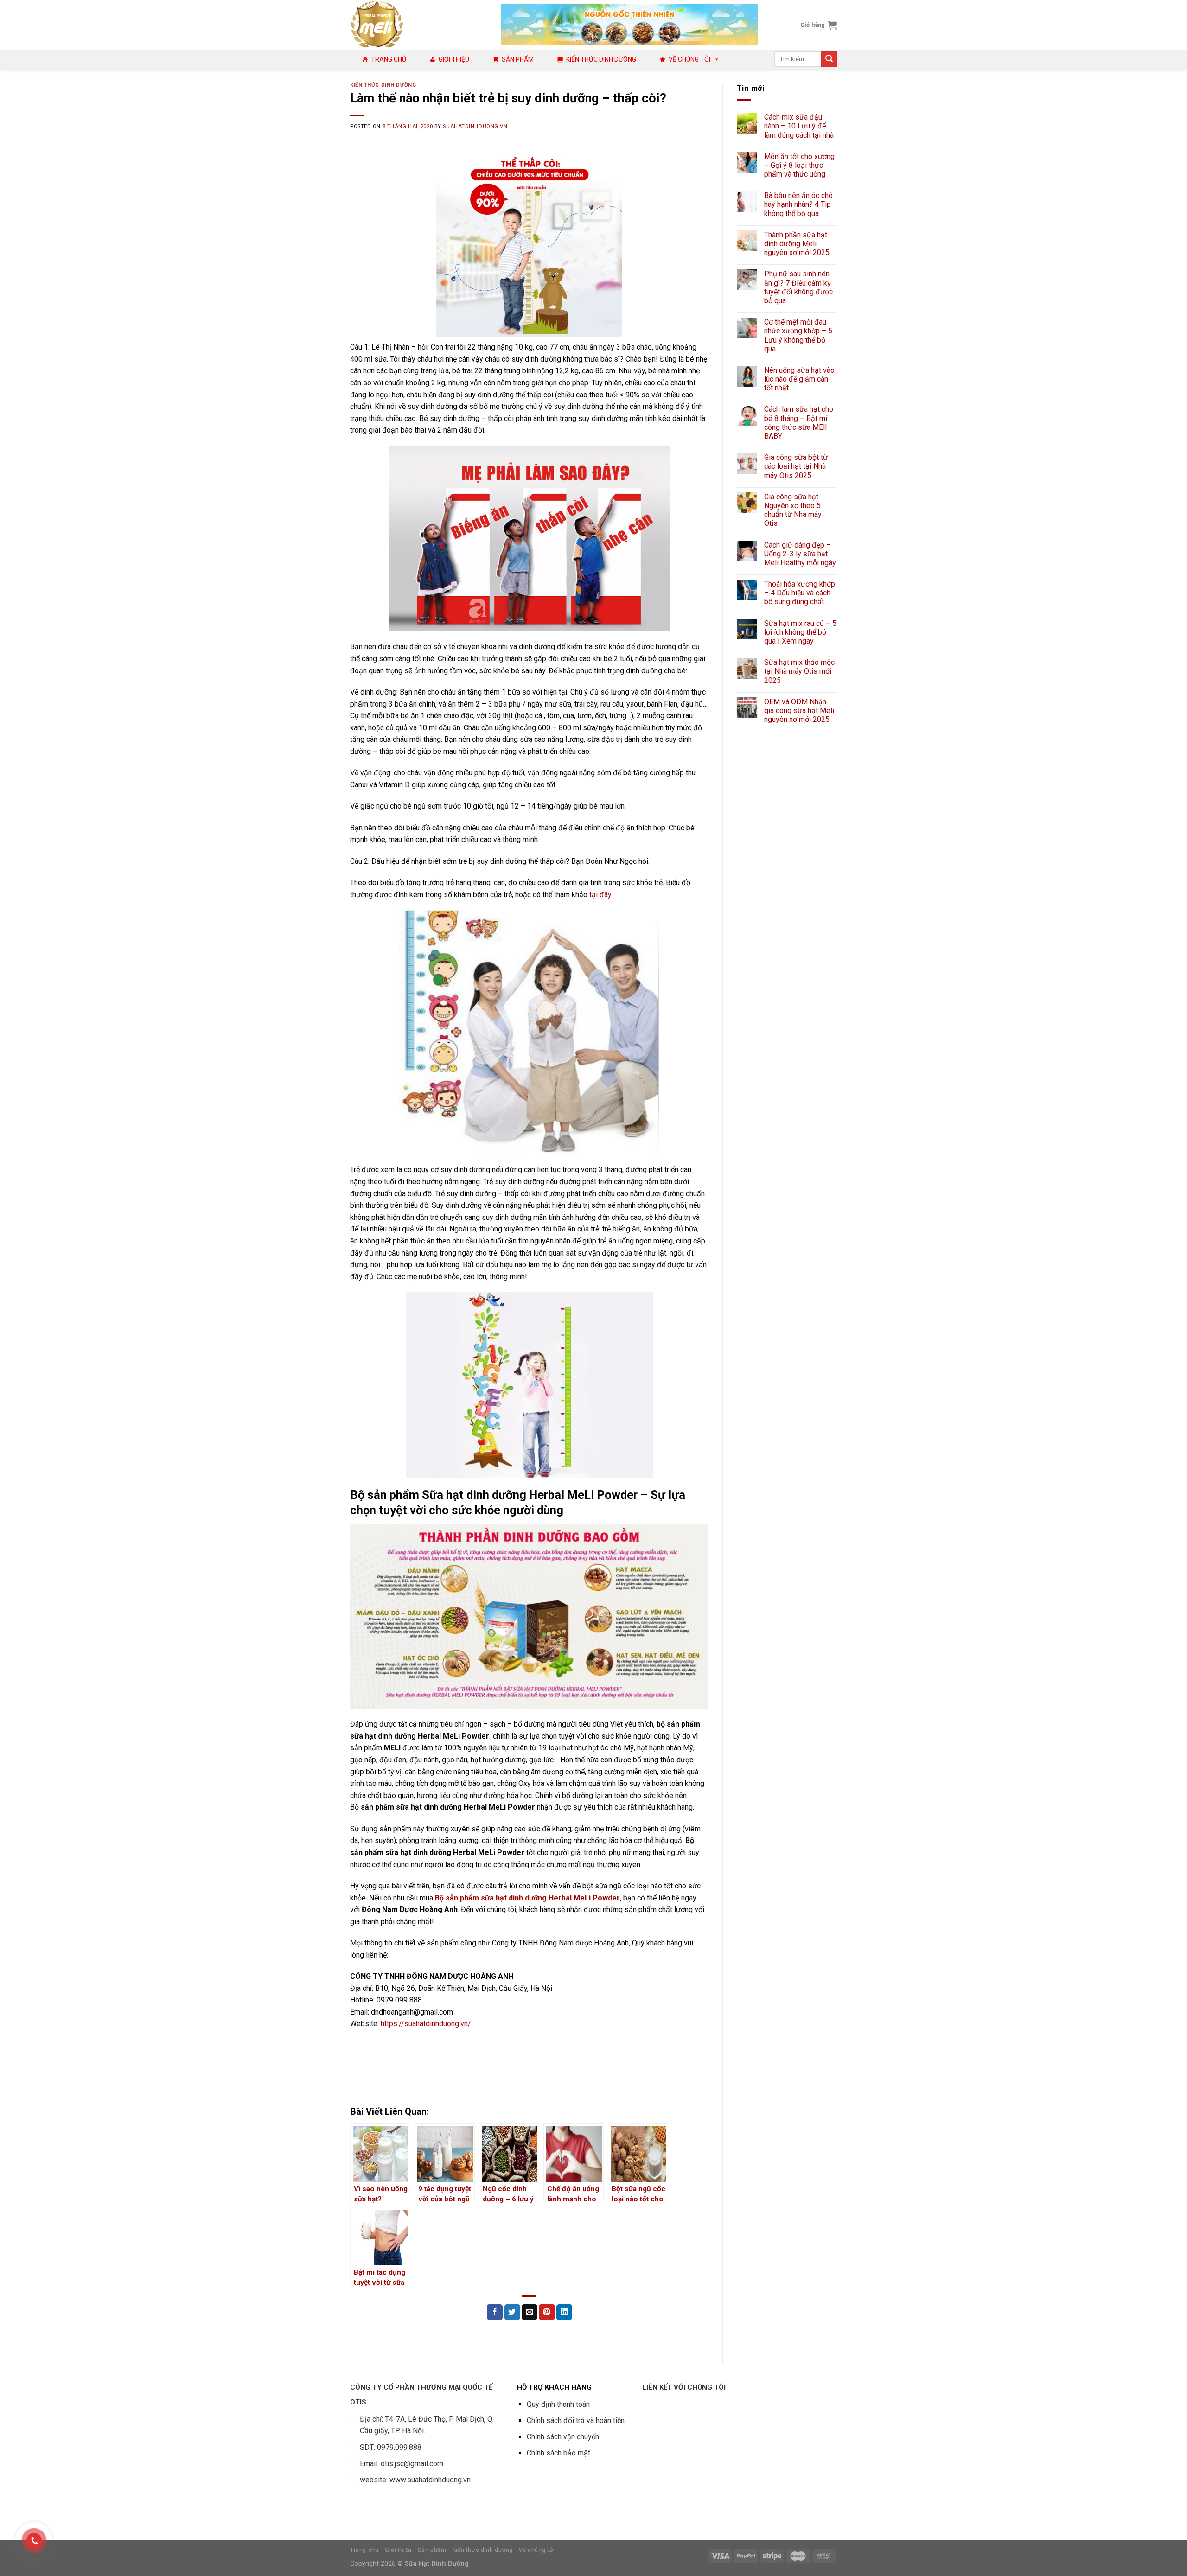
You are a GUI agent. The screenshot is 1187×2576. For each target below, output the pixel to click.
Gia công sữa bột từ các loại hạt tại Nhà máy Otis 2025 (796, 466)
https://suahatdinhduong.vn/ (426, 2024)
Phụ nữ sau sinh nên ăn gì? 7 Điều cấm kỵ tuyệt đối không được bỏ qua (798, 287)
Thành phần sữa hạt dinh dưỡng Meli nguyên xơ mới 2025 (797, 244)
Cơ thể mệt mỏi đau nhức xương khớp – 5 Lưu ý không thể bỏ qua (798, 335)
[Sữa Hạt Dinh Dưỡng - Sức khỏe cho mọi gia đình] (418, 25)
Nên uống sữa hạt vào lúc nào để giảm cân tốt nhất (799, 379)
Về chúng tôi (689, 59)
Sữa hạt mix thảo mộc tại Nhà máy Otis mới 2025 (799, 671)
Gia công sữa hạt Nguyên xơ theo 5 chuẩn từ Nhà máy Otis (793, 510)
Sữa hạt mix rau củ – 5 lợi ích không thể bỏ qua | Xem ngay (800, 632)
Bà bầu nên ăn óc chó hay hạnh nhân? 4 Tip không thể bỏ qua (798, 204)
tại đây (600, 895)
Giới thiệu (454, 59)
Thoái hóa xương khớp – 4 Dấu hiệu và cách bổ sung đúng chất (800, 593)
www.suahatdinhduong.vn (430, 2480)
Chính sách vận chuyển (563, 2437)
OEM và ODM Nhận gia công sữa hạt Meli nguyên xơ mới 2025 (799, 711)
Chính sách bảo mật (558, 2453)
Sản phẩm (518, 59)
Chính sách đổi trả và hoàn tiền (576, 2420)
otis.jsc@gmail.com (412, 2464)
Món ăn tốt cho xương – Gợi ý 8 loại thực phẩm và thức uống (799, 165)
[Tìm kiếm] (829, 59)
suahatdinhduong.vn (475, 126)
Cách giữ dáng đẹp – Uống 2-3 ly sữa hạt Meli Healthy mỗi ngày (800, 554)
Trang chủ (389, 59)
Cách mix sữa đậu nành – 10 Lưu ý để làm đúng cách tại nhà (799, 126)
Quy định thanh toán (558, 2404)
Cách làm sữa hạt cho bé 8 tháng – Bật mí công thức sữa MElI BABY (799, 423)
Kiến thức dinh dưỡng (601, 59)
